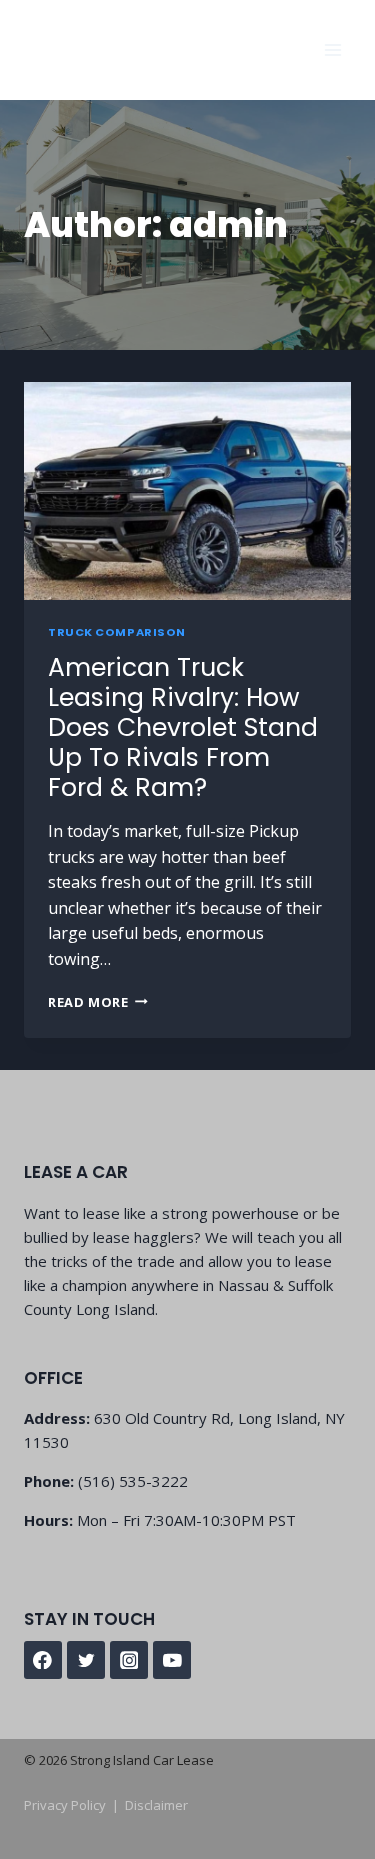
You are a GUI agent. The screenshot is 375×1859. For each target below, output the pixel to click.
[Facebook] (43, 1660)
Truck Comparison (117, 632)
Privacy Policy (65, 1805)
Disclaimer (156, 1805)
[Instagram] (129, 1660)
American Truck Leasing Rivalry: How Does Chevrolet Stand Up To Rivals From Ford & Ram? (183, 727)
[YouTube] (172, 1660)
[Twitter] (86, 1660)
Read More (98, 1002)
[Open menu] (332, 49)
